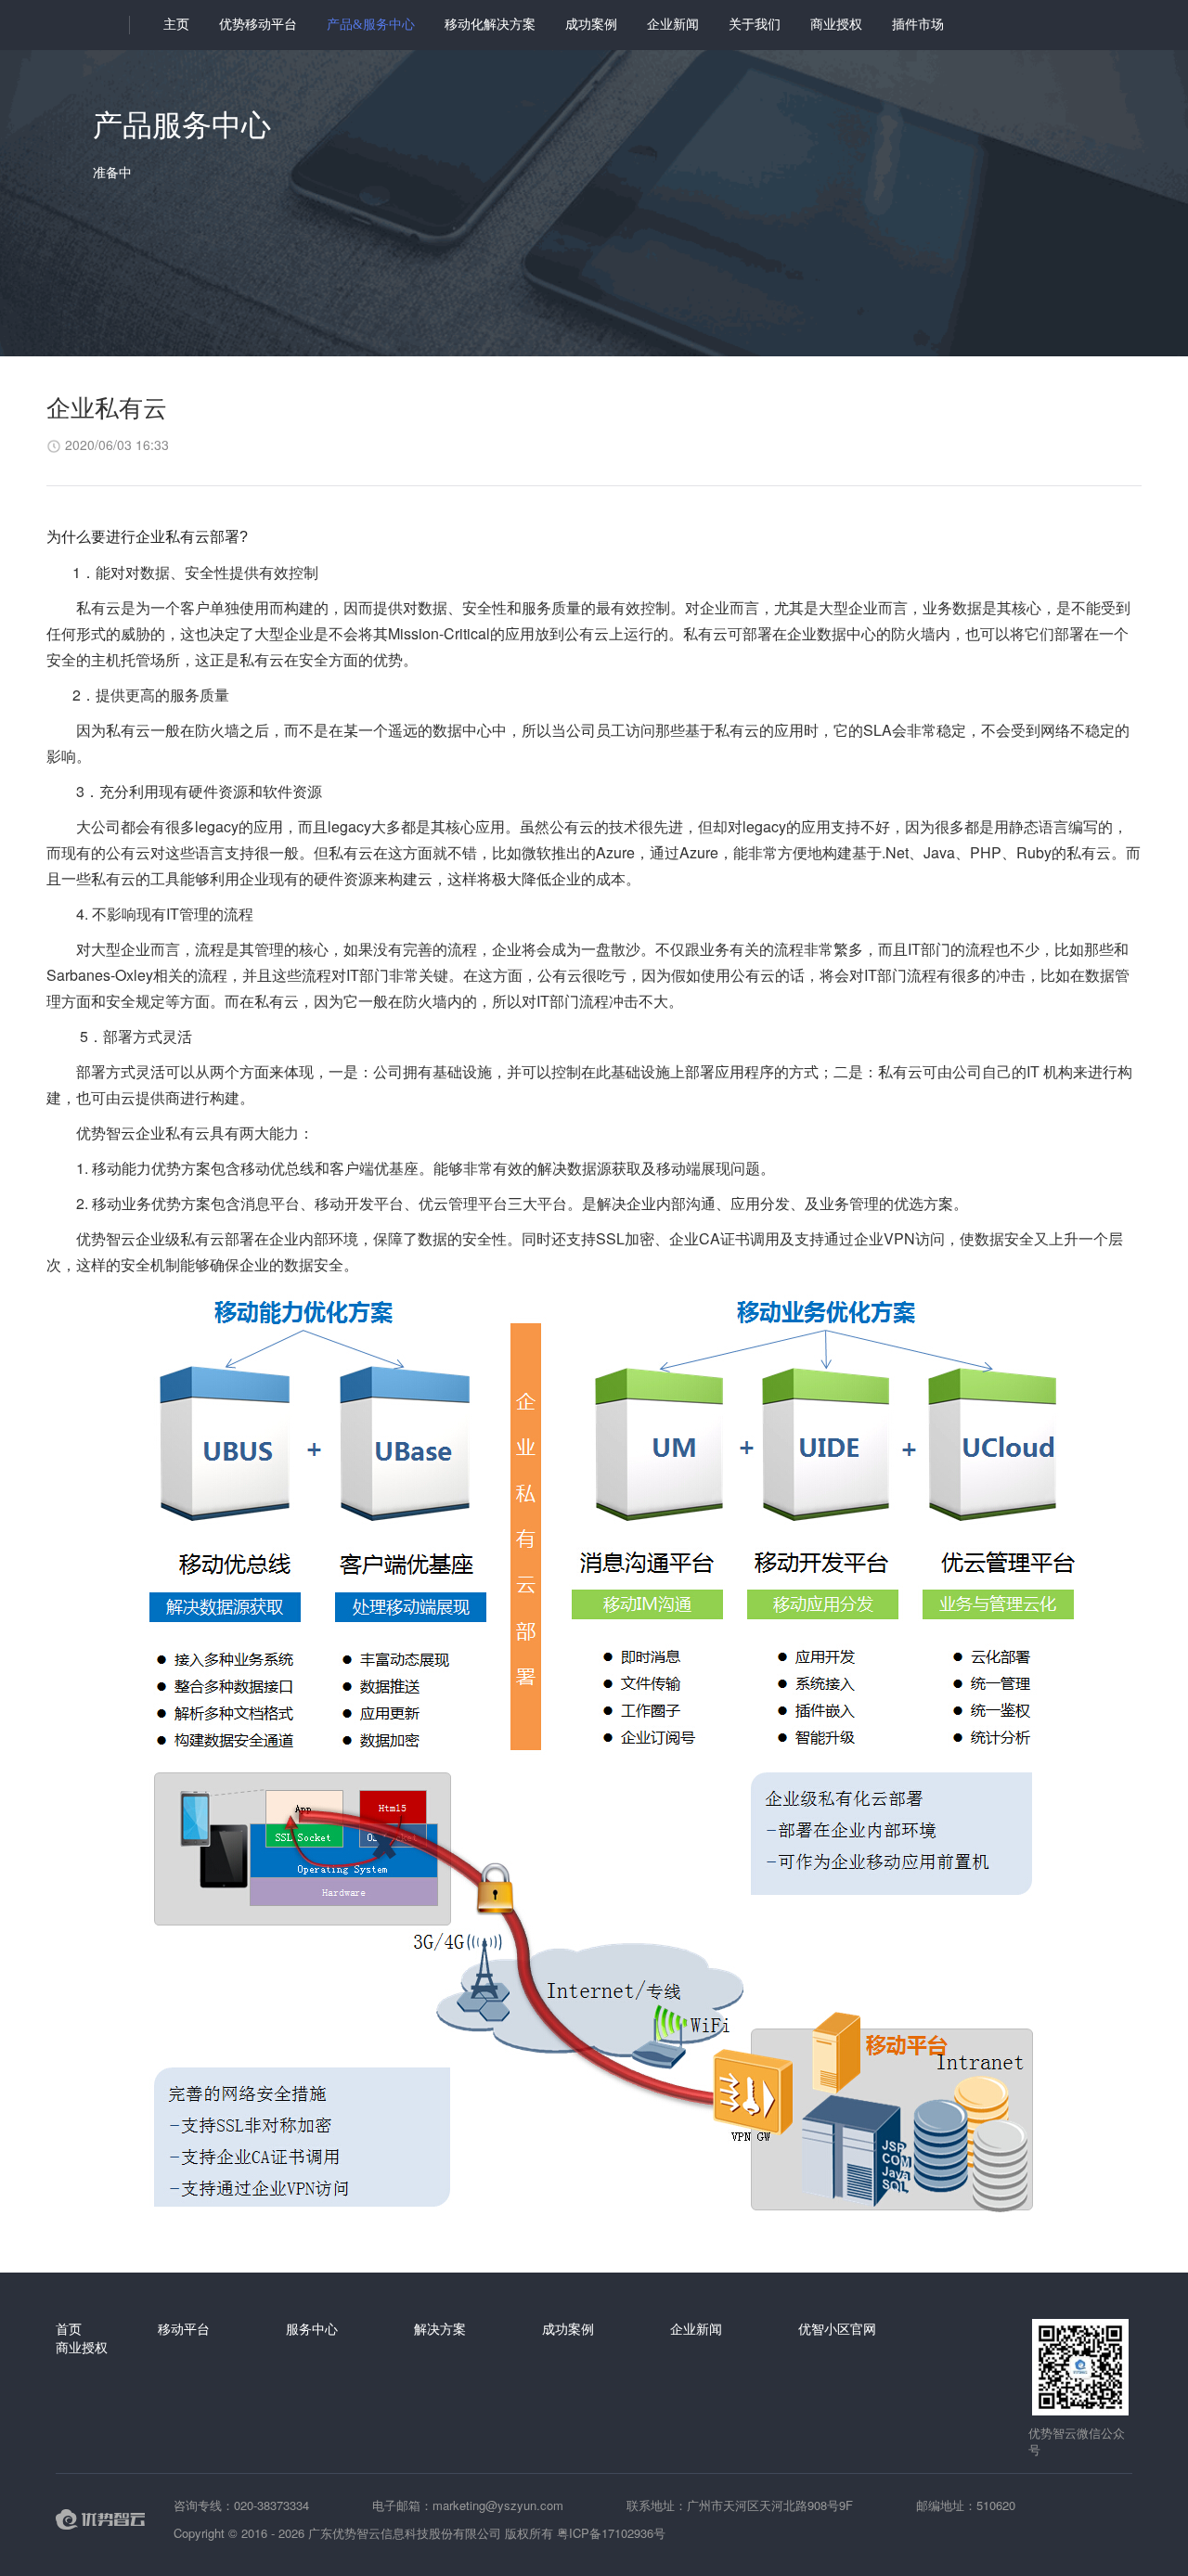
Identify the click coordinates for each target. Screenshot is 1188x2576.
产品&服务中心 (371, 25)
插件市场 (918, 25)
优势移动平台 (258, 25)
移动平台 (184, 2328)
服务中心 (312, 2328)
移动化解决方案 (490, 25)
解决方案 (440, 2328)
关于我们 (755, 25)
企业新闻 (673, 25)
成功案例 (591, 25)
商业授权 (836, 25)
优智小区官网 (837, 2328)
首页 (69, 2328)
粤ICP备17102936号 (611, 2533)
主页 (176, 25)
